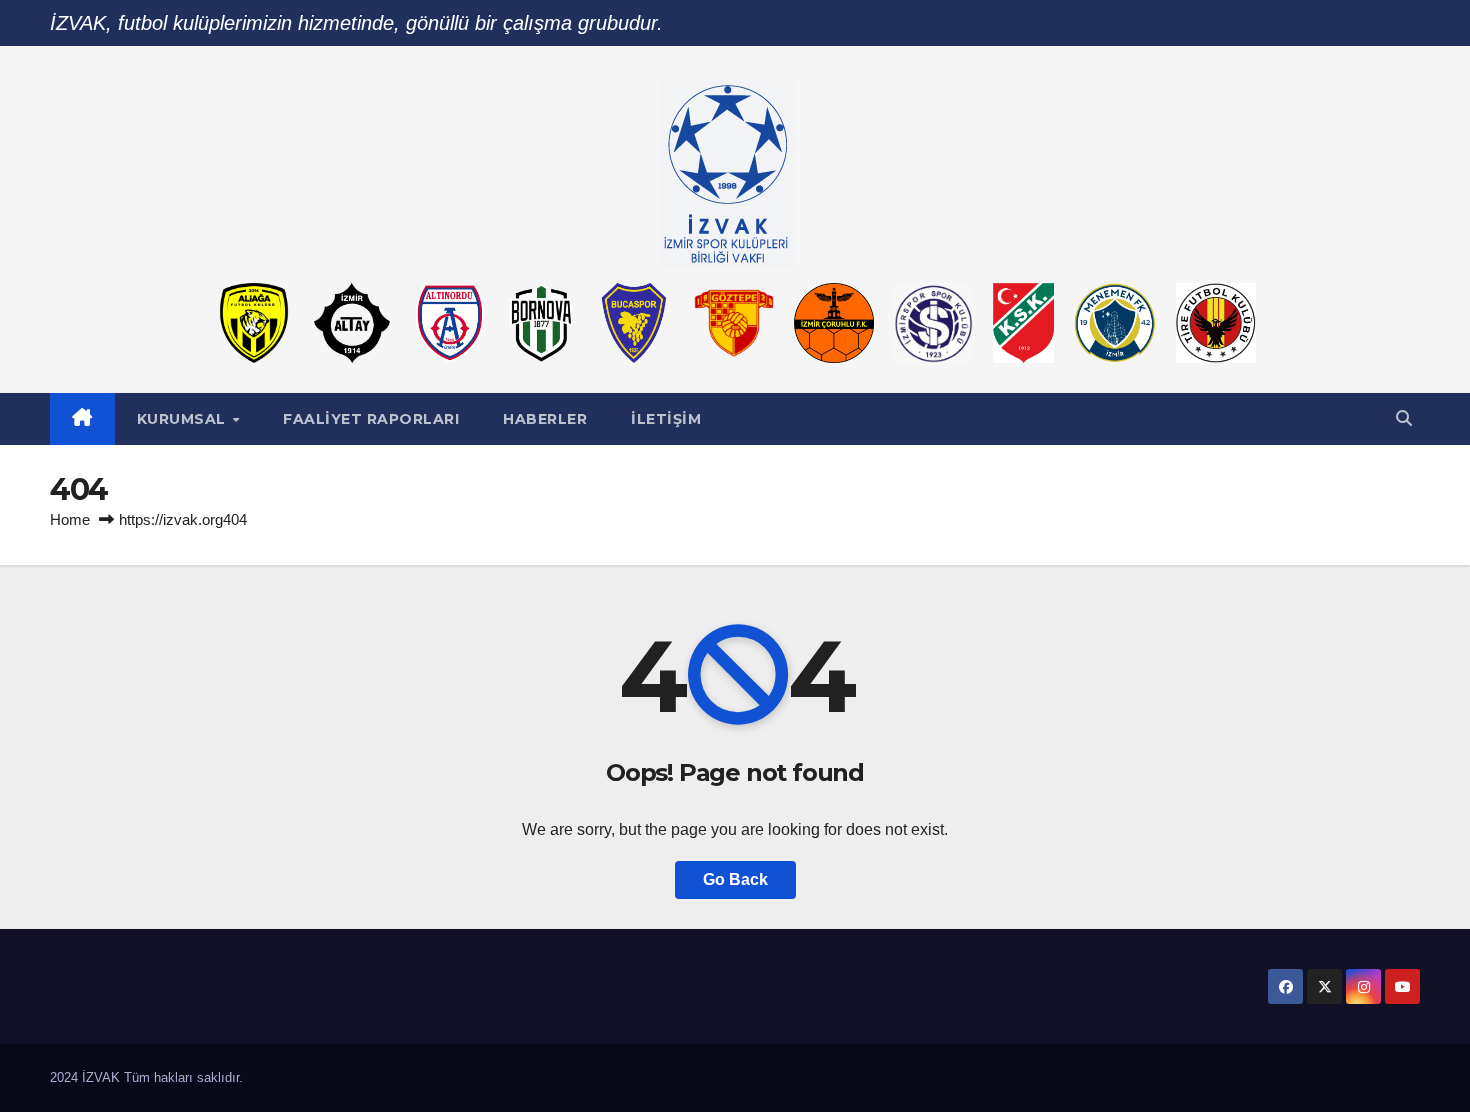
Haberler (545, 419)
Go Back (735, 879)
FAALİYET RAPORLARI (371, 419)
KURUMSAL (184, 419)
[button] (1404, 418)
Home (70, 519)
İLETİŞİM (666, 419)
